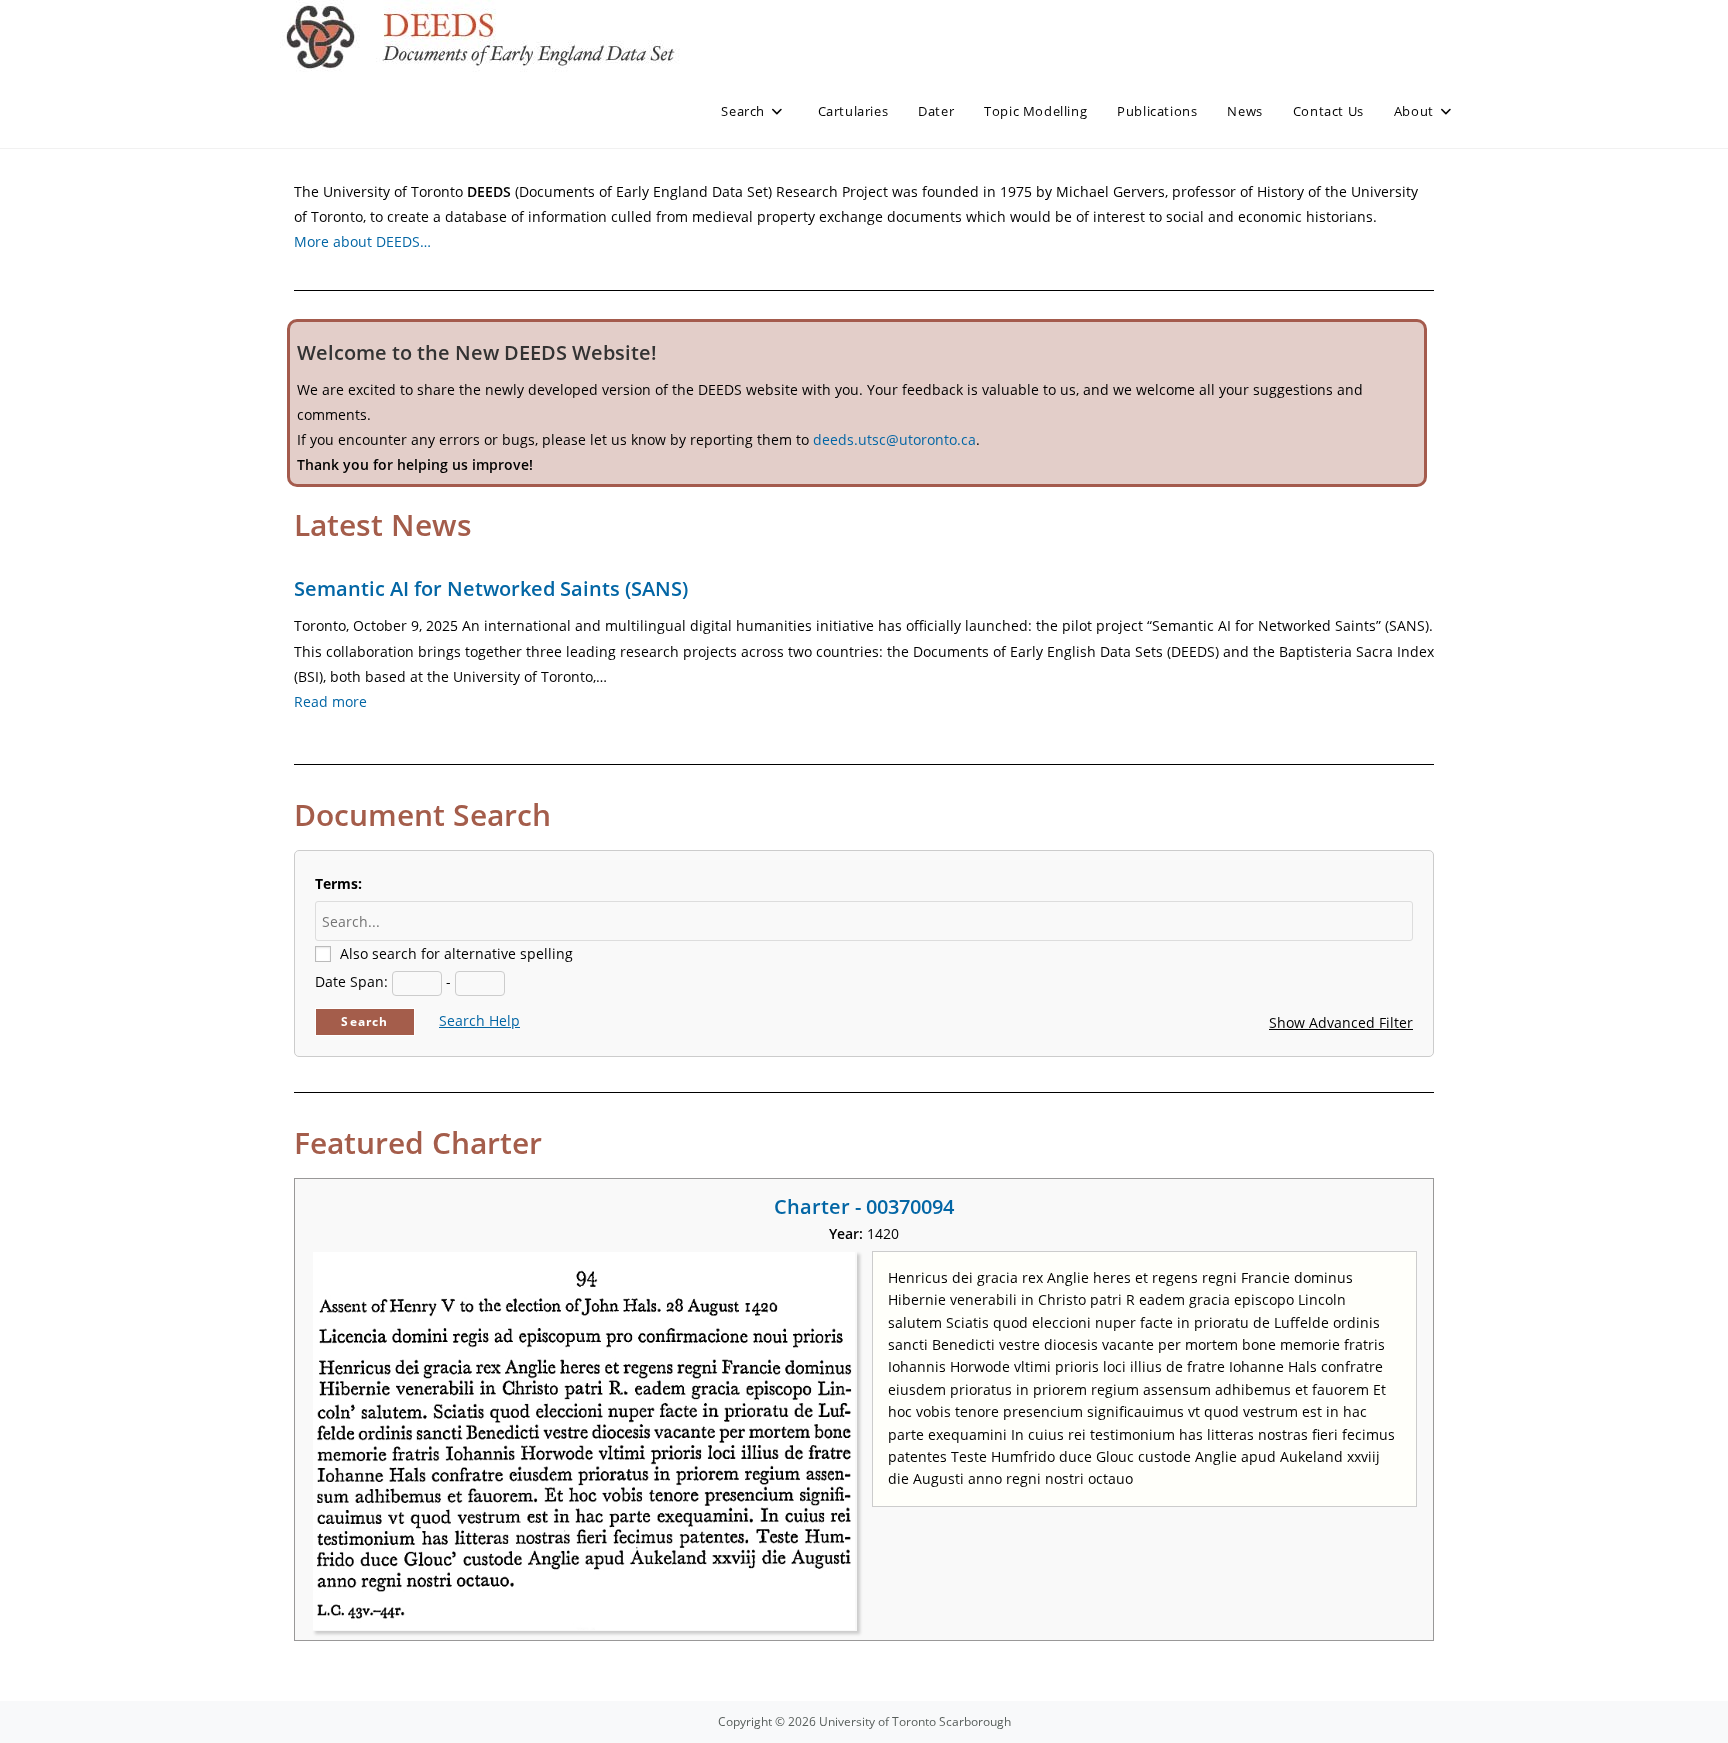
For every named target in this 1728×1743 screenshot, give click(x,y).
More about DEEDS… (362, 241)
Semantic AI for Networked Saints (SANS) (491, 588)
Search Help (479, 1020)
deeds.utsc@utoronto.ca (894, 439)
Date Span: (351, 981)
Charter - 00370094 (864, 1206)
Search (364, 1021)
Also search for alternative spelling (456, 953)
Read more (330, 701)
